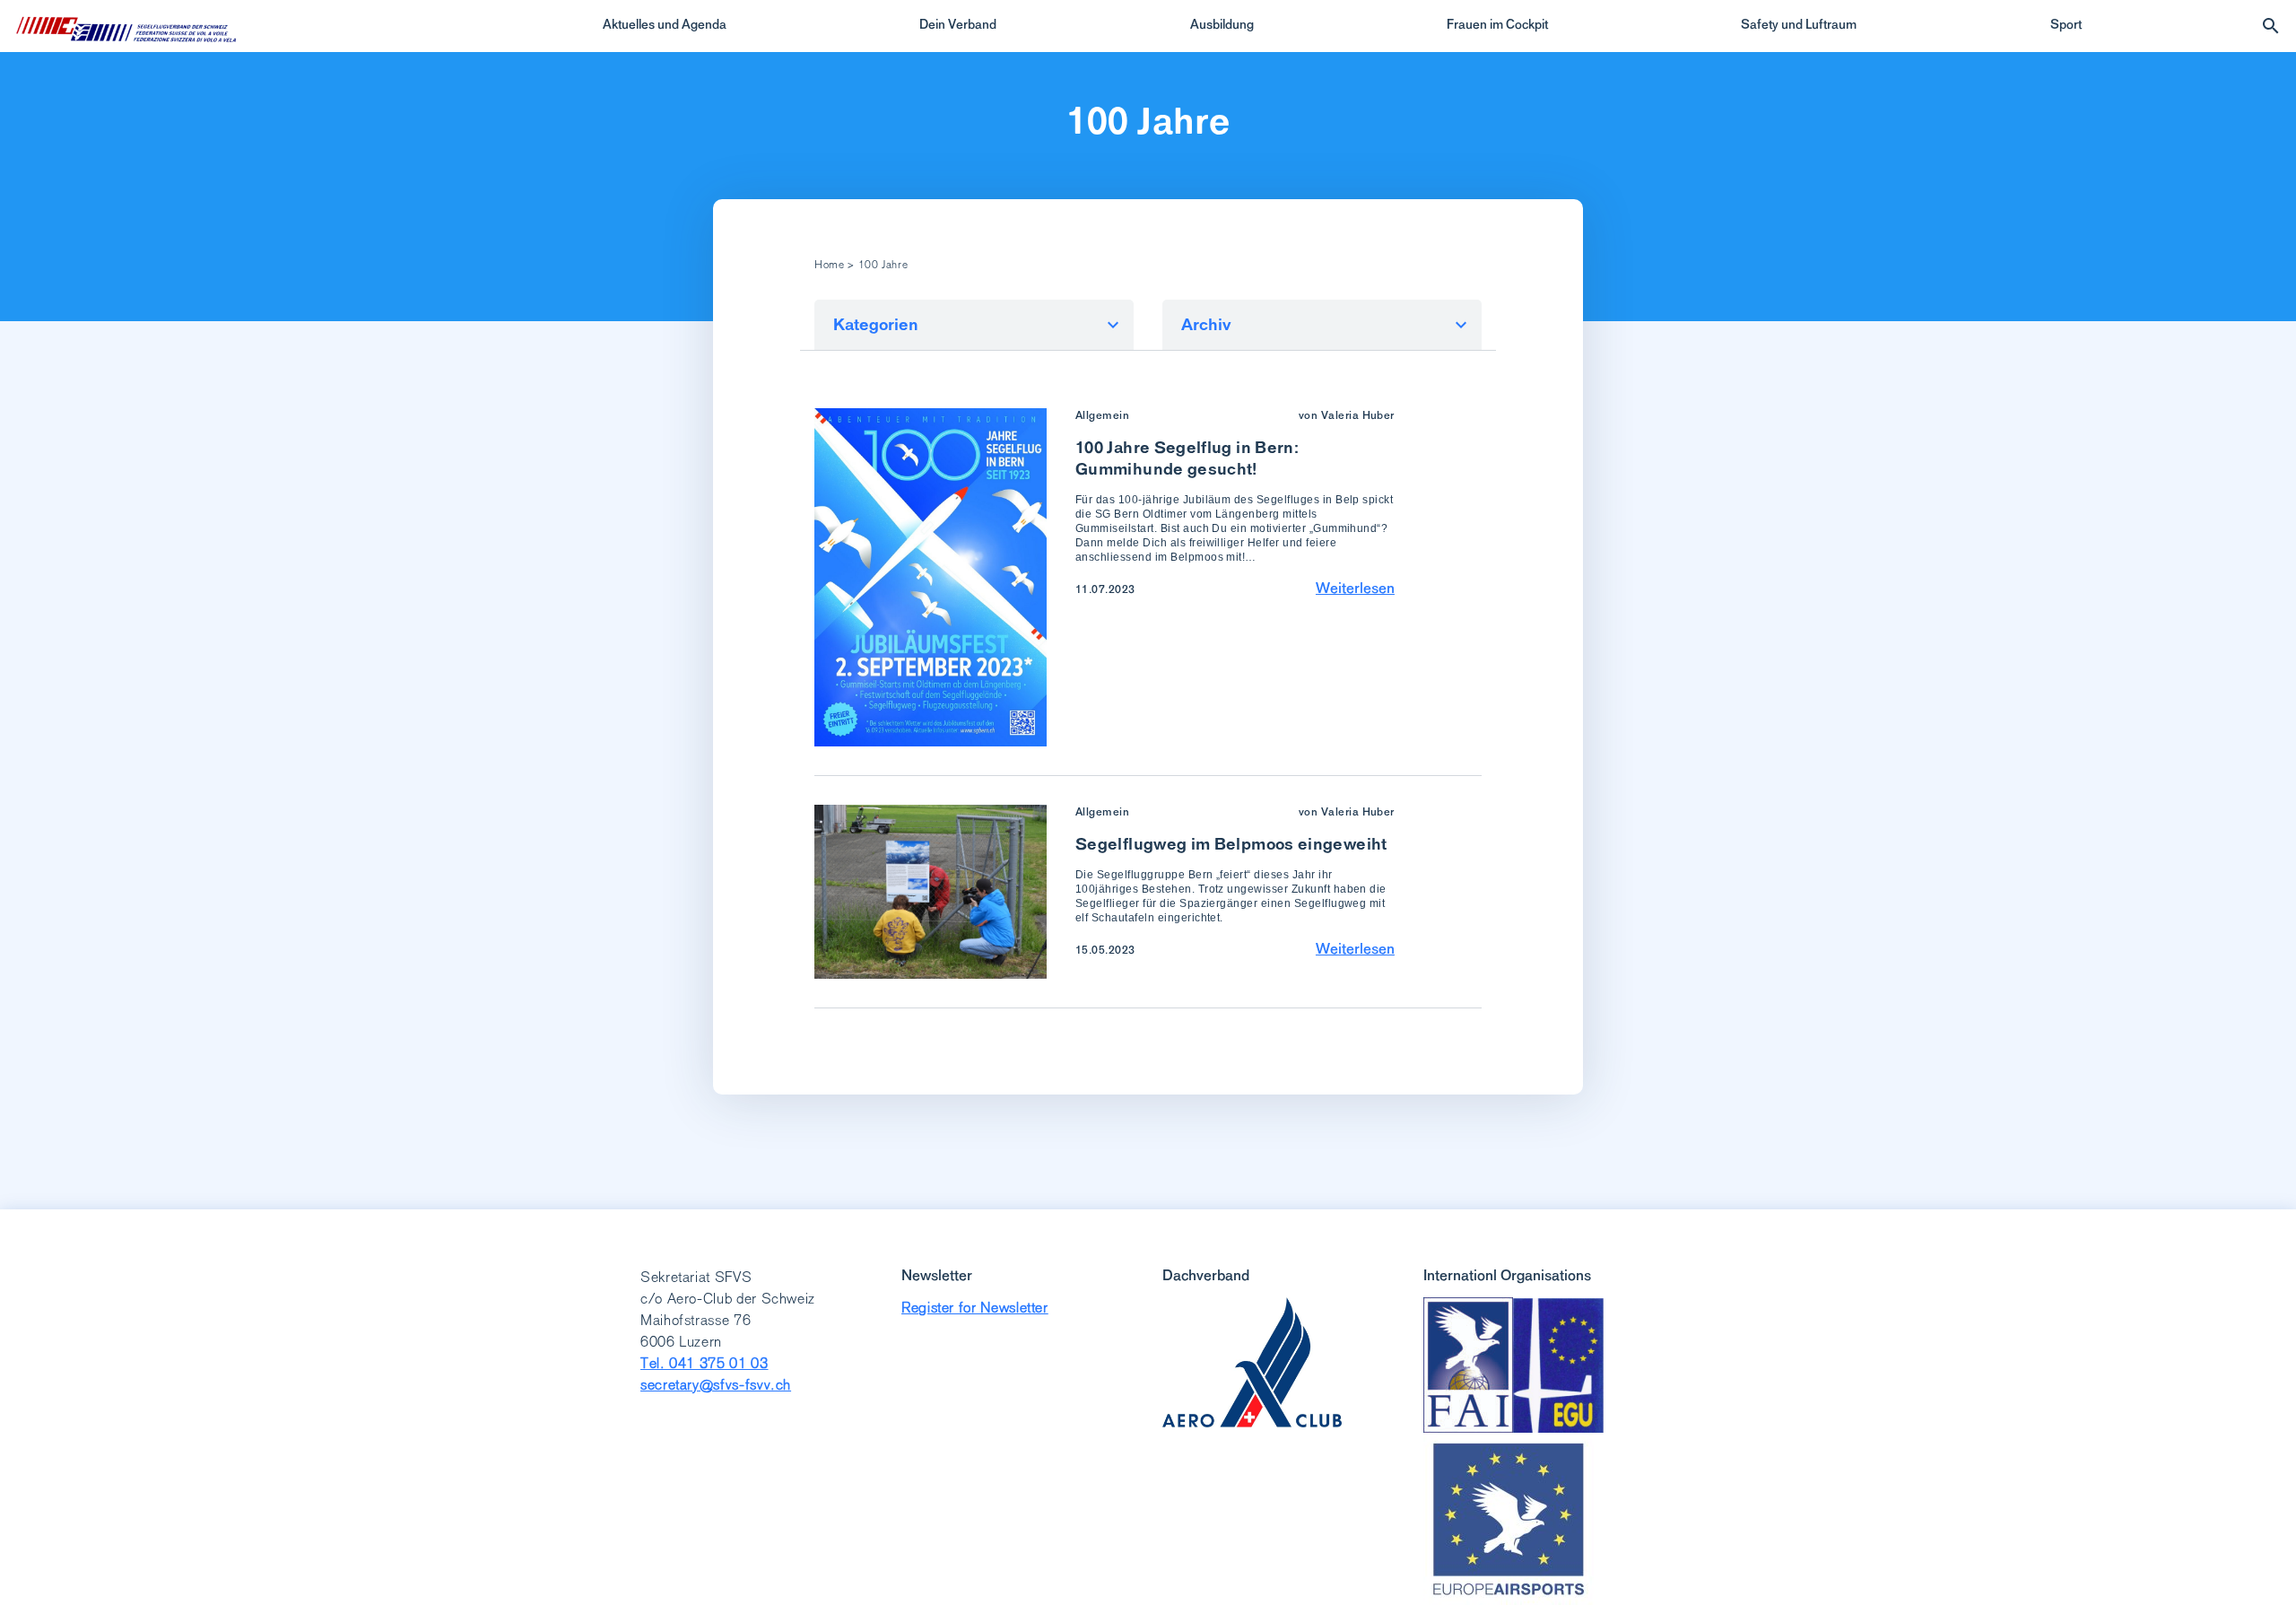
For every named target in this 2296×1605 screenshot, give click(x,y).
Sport (2066, 24)
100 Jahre (1148, 121)
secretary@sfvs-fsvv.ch (716, 1385)
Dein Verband (958, 24)
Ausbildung (1222, 24)
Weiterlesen (1355, 588)
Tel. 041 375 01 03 (704, 1363)
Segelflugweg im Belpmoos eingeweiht (1231, 844)
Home (830, 265)
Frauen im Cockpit (1497, 24)
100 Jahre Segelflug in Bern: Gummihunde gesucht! (1187, 458)
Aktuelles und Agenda (665, 24)
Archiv (1206, 324)
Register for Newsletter (975, 1308)
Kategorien (876, 324)
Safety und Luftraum (1799, 24)
